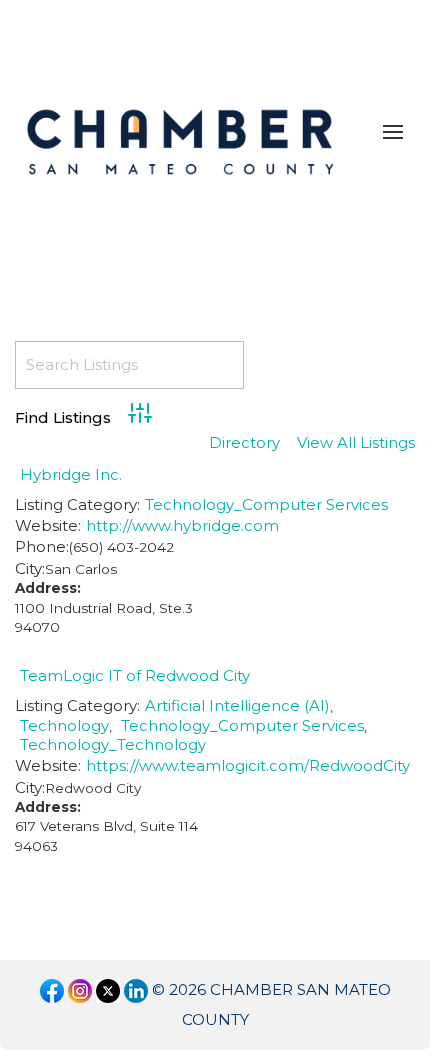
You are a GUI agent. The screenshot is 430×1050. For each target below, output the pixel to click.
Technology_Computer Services (266, 504)
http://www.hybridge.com (182, 525)
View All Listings (356, 443)
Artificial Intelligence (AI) (237, 705)
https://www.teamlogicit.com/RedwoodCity (248, 765)
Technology (64, 725)
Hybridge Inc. (71, 474)
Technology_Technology (113, 744)
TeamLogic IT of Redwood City (135, 675)
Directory (244, 443)
